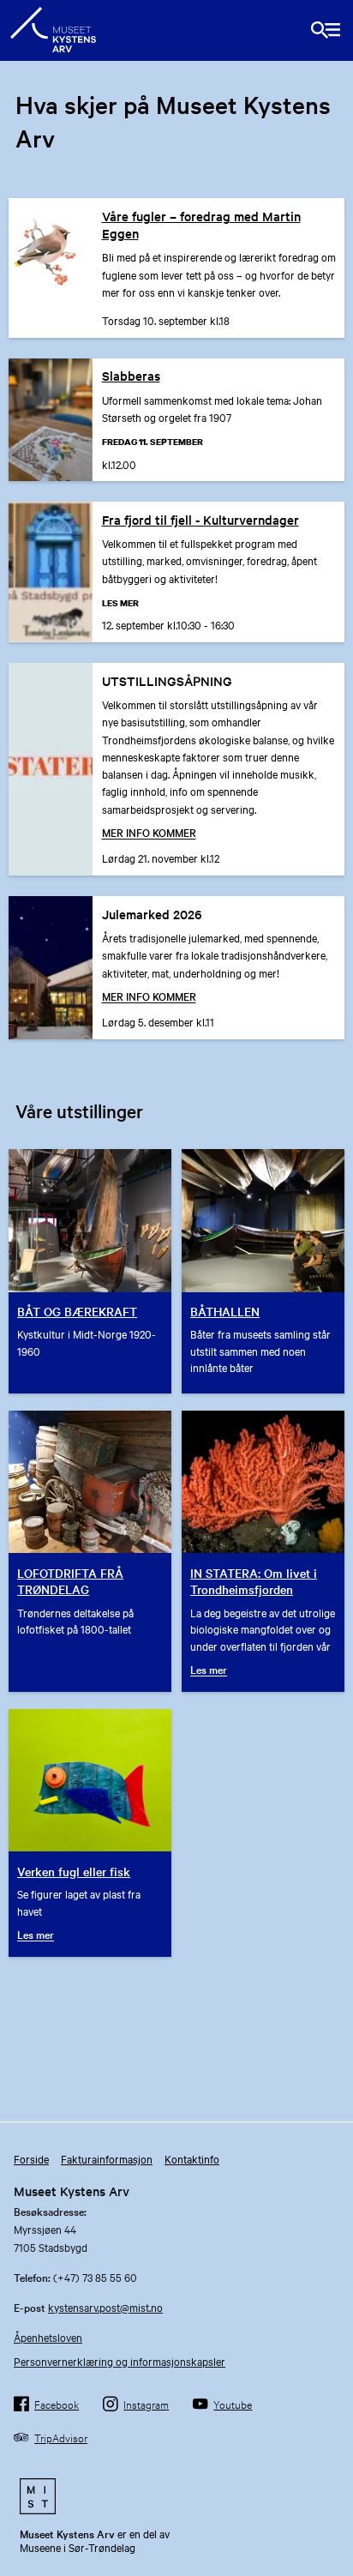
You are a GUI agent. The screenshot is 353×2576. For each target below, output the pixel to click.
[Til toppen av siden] (331, 2544)
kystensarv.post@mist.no (105, 2307)
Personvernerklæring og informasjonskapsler (120, 2361)
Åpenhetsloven (48, 2337)
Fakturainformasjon (107, 2158)
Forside (31, 2158)
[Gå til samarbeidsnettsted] (176, 2496)
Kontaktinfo (192, 2158)
